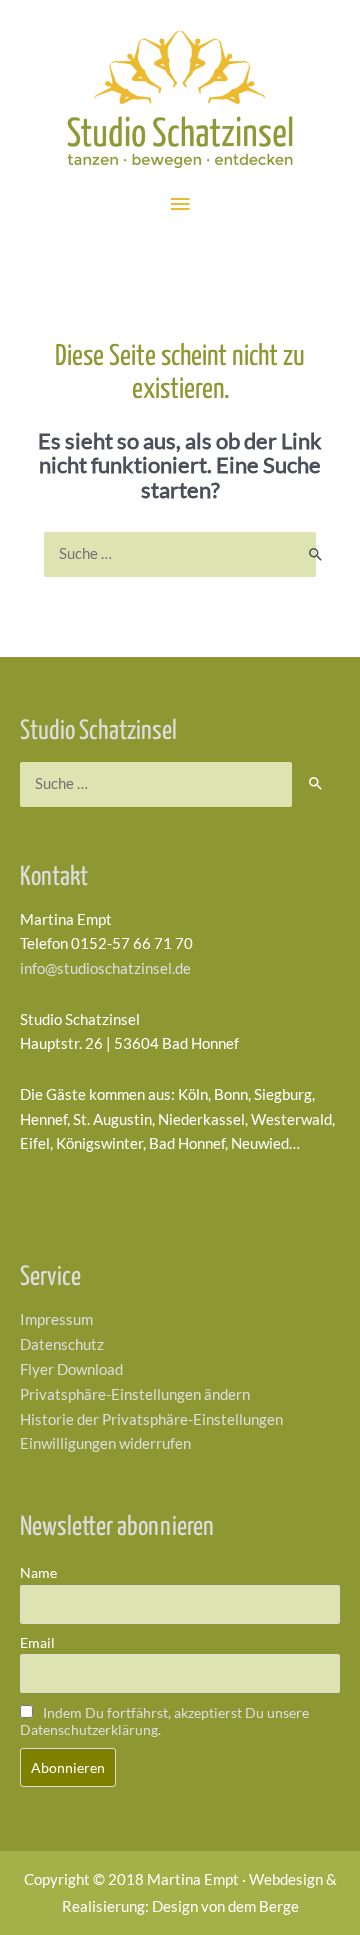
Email (37, 1642)
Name (38, 1572)
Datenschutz (62, 1344)
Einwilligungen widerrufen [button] (105, 1443)
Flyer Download (71, 1369)
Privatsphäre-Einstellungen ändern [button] (135, 1394)
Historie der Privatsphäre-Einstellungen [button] (151, 1419)
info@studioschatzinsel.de (105, 968)
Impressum (56, 1319)
